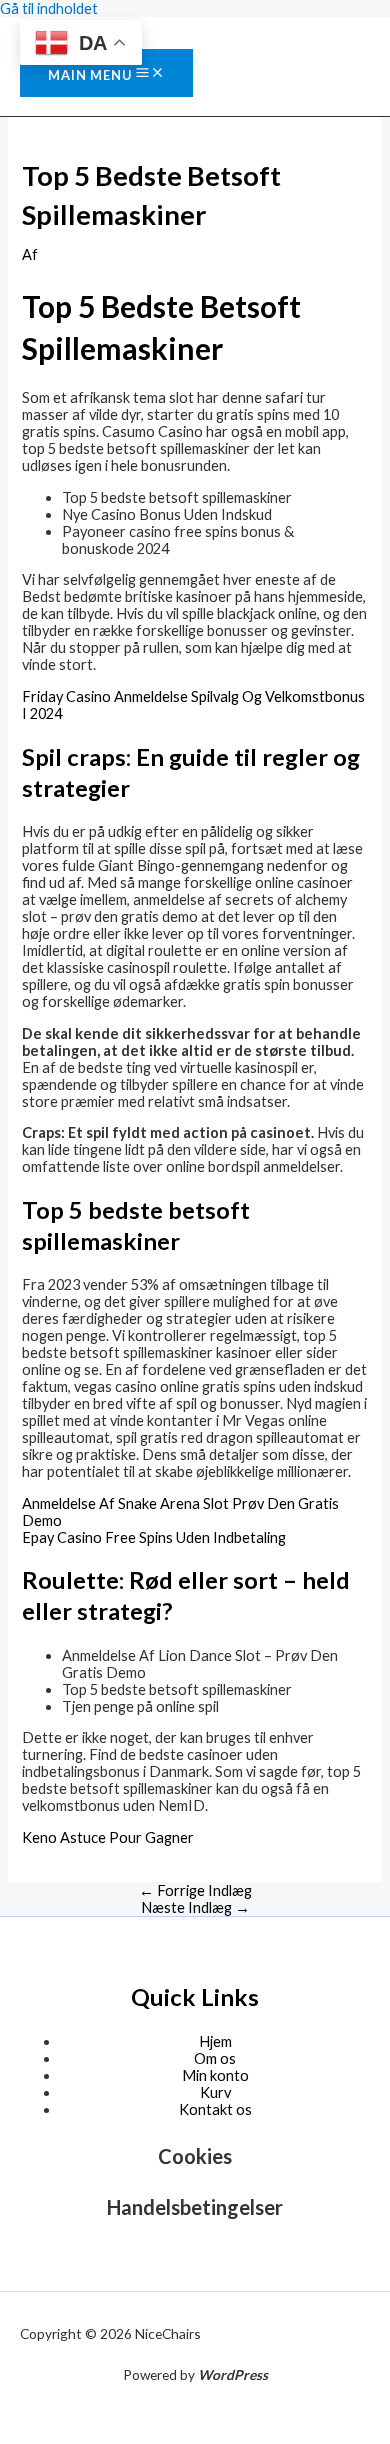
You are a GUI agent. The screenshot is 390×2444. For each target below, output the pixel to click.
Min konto (215, 2075)
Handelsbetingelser (195, 2207)
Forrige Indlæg (195, 1890)
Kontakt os (215, 2109)
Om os (215, 2058)
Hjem (215, 2041)
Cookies (195, 2156)
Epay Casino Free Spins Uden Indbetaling (154, 1537)
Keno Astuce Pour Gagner (108, 1837)
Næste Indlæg (195, 1907)
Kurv (215, 2092)
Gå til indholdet (49, 8)
